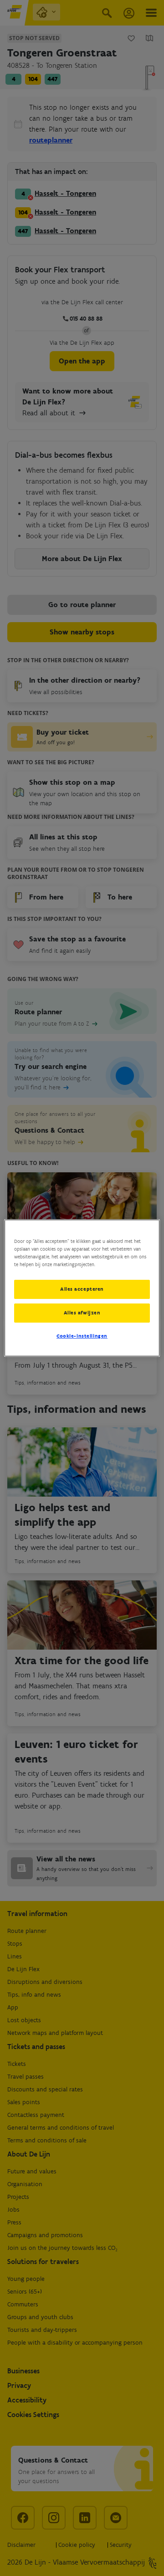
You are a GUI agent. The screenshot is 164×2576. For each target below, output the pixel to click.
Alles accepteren (82, 1289)
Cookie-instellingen (82, 1336)
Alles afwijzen (82, 1313)
